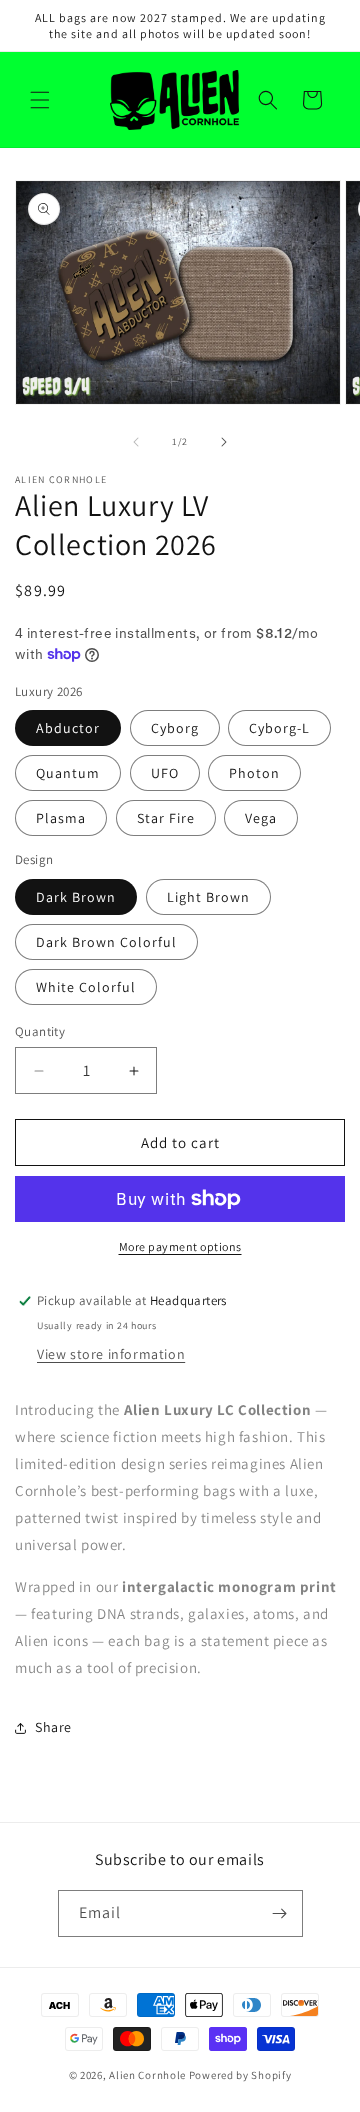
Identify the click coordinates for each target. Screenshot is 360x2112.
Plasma (61, 818)
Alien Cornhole (147, 2075)
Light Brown (208, 897)
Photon (254, 773)
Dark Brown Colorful (106, 942)
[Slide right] (224, 442)
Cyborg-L (279, 728)
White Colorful (86, 987)
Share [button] (53, 1727)
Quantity (40, 1031)
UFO (165, 773)
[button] (40, 100)
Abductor (68, 728)
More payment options (180, 1246)
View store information (111, 1354)
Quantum (68, 773)
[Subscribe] (280, 1913)
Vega (261, 818)
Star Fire (166, 818)
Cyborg (175, 728)
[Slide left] (136, 442)
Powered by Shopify (240, 2075)
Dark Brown (76, 897)
